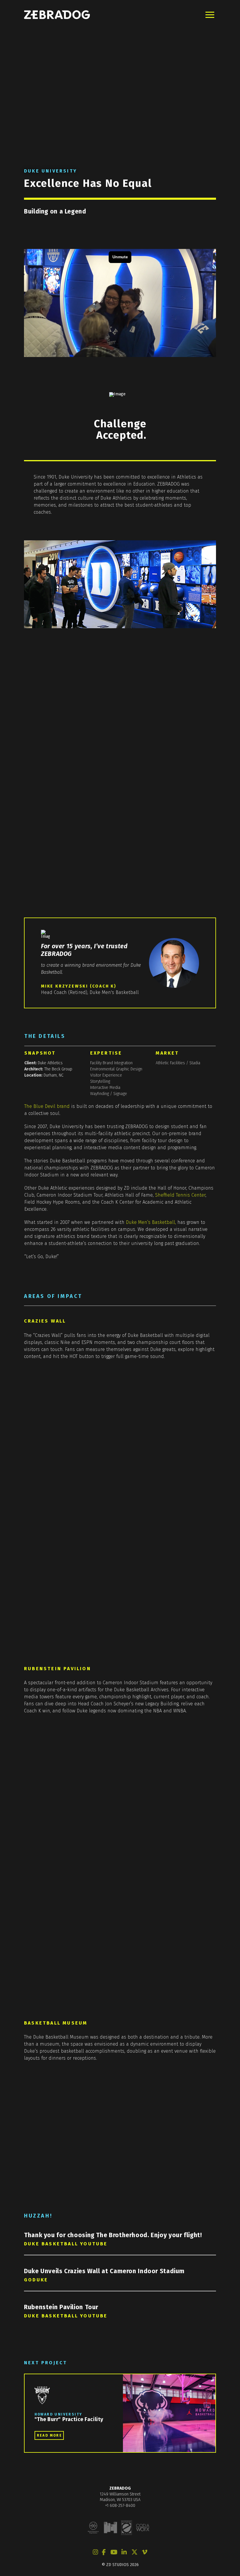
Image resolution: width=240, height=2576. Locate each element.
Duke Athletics (50, 1063)
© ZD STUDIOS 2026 (120, 2565)
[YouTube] (114, 2552)
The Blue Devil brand (47, 1106)
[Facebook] (104, 2552)
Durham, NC (54, 1075)
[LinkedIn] (124, 2552)
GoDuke (36, 2280)
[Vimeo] (145, 2552)
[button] (210, 15)
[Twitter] (134, 2552)
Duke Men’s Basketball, (151, 1222)
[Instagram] (95, 2552)
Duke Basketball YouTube (66, 2244)
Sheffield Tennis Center (180, 1195)
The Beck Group (58, 1069)
